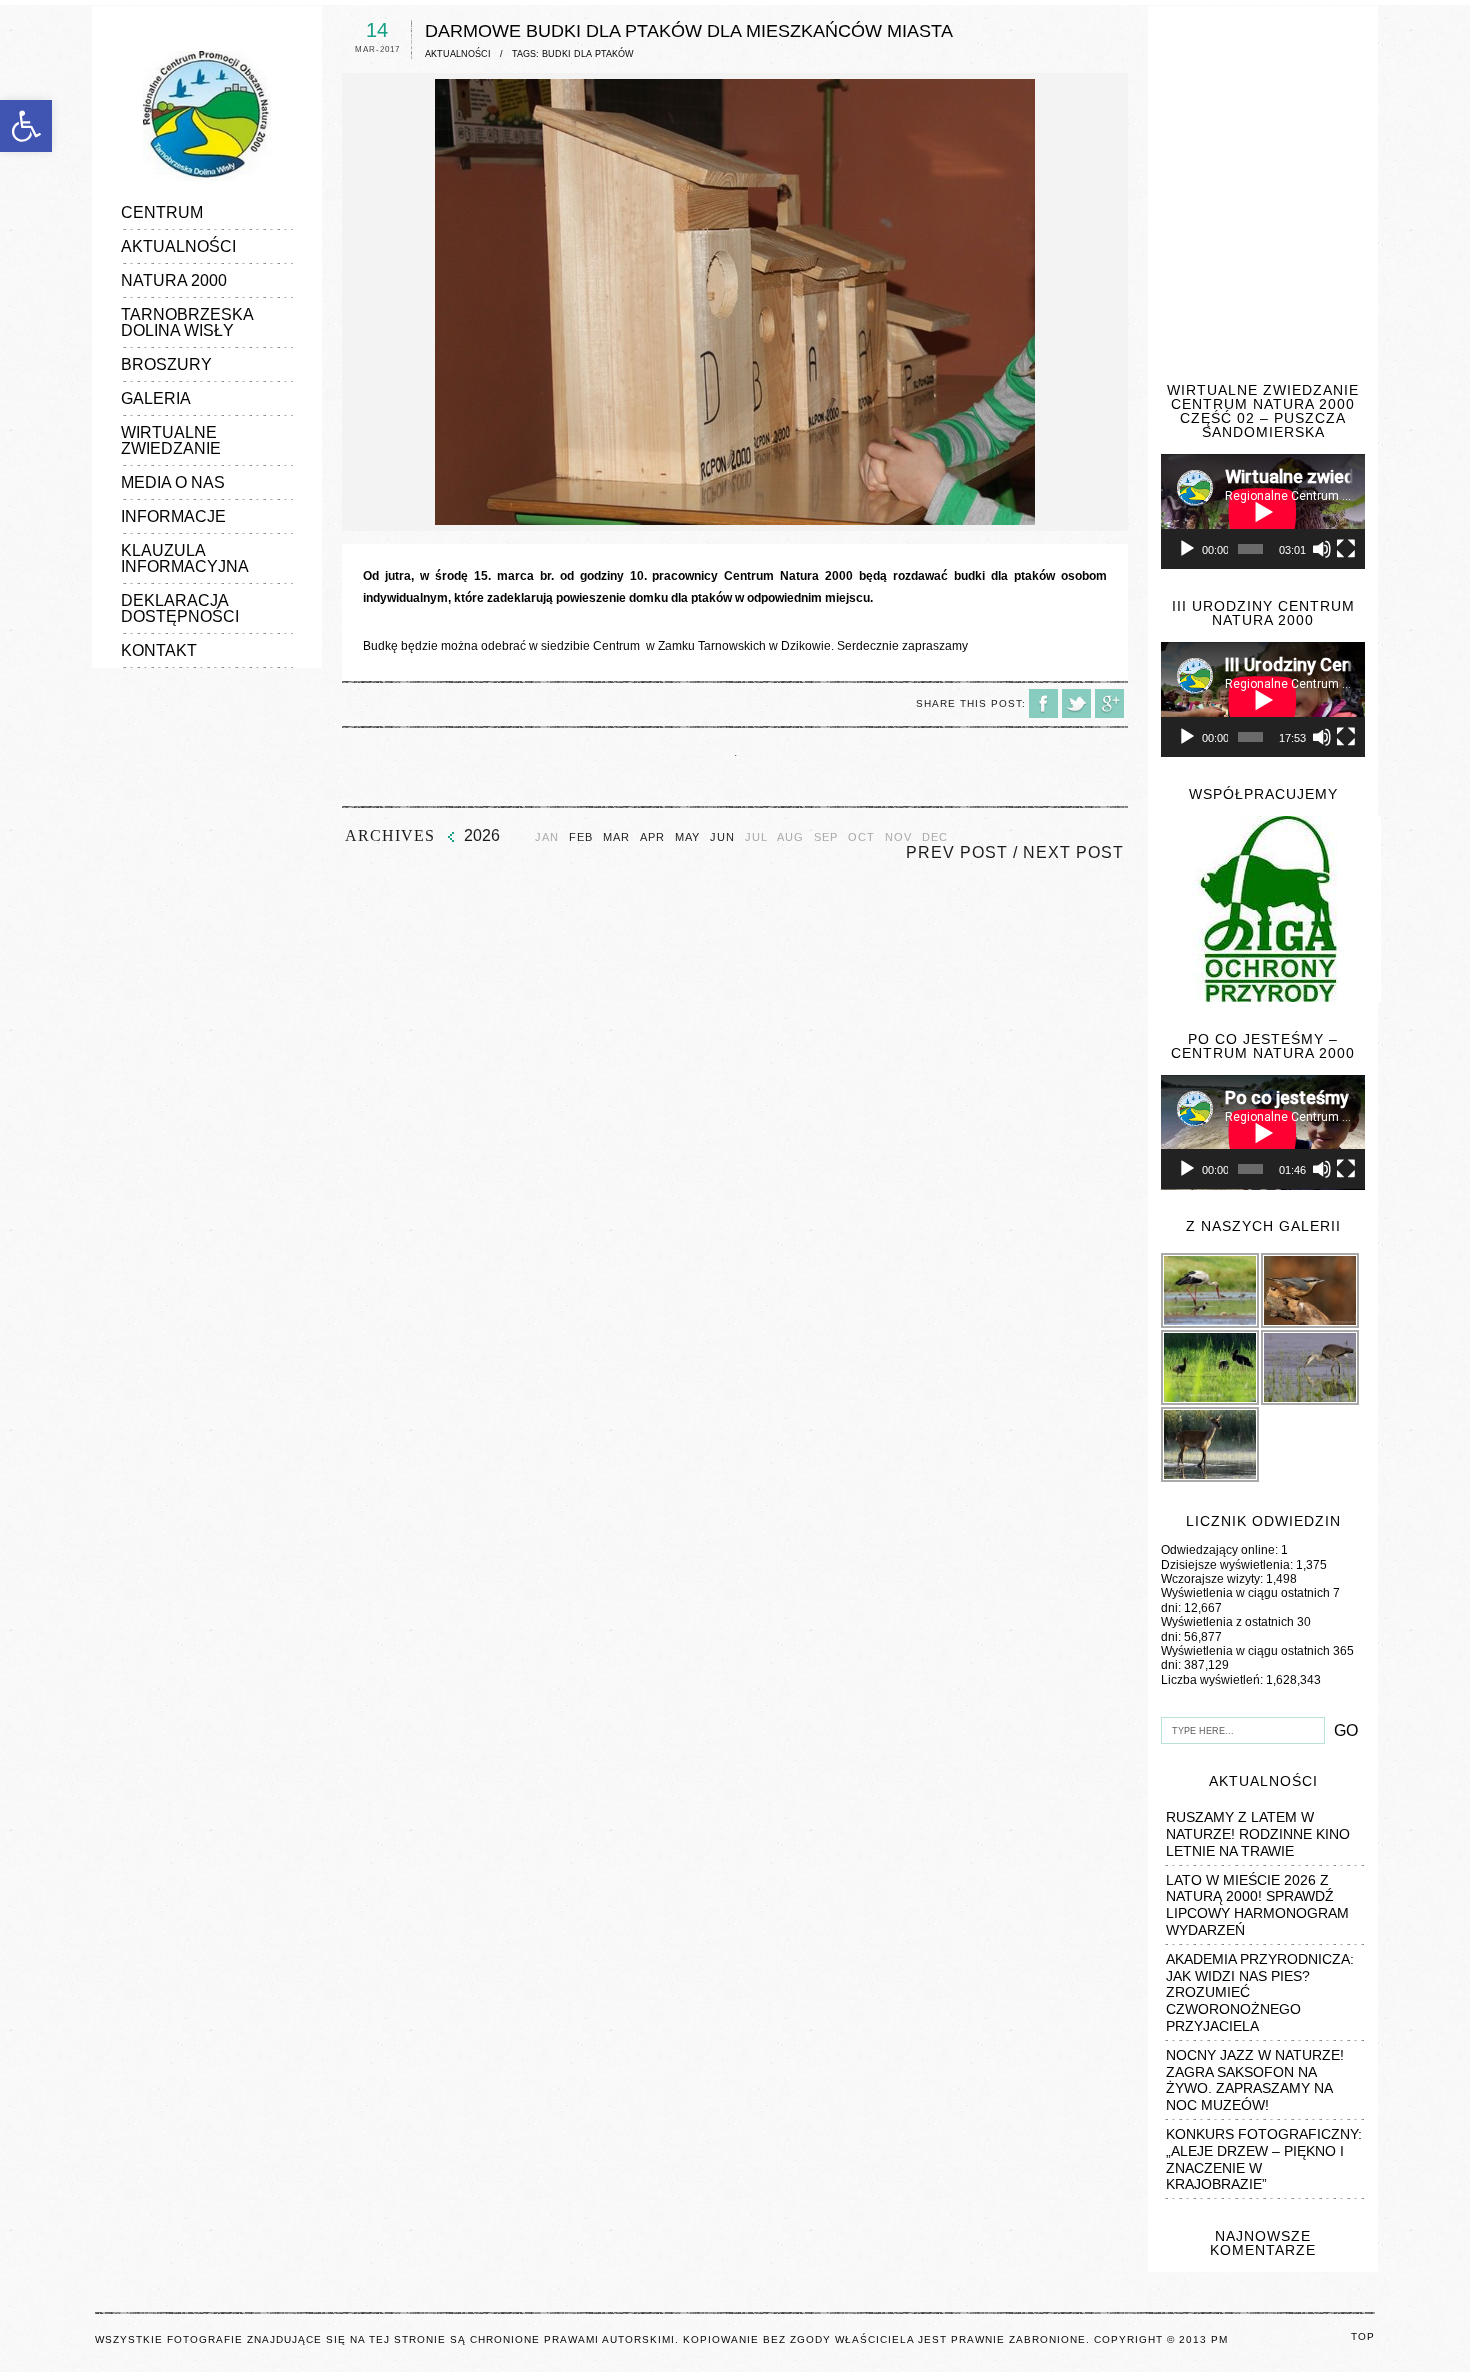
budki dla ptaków (588, 54)
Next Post (1073, 852)
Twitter (1076, 703)
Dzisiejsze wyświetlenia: (1228, 1565)
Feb (581, 837)
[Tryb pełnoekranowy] (1346, 549)
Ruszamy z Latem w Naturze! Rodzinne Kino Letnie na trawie (1258, 1834)
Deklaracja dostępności (180, 608)
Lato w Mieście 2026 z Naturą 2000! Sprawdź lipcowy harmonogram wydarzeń (1257, 1905)
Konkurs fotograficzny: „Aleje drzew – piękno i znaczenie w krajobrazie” (1264, 2159)
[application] (1263, 511)
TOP (1363, 2336)
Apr (652, 837)
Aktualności (178, 246)
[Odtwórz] (1187, 549)
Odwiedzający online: (1221, 1550)
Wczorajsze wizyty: (1213, 1579)
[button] (26, 126)
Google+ (1109, 703)
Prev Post (957, 852)
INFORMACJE (173, 516)
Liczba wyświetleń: (1213, 1680)
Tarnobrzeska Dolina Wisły (187, 322)
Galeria (156, 398)
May (687, 837)
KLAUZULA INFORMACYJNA (185, 558)
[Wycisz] (1322, 549)
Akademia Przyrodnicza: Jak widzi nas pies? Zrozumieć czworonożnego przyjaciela (1260, 1992)
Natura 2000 (174, 280)
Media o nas (173, 482)
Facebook (1043, 703)
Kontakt (159, 650)
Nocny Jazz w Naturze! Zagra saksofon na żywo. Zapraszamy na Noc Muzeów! (1255, 2080)
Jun (722, 837)
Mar (616, 837)
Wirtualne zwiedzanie (171, 440)
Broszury (166, 364)
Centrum (162, 212)
